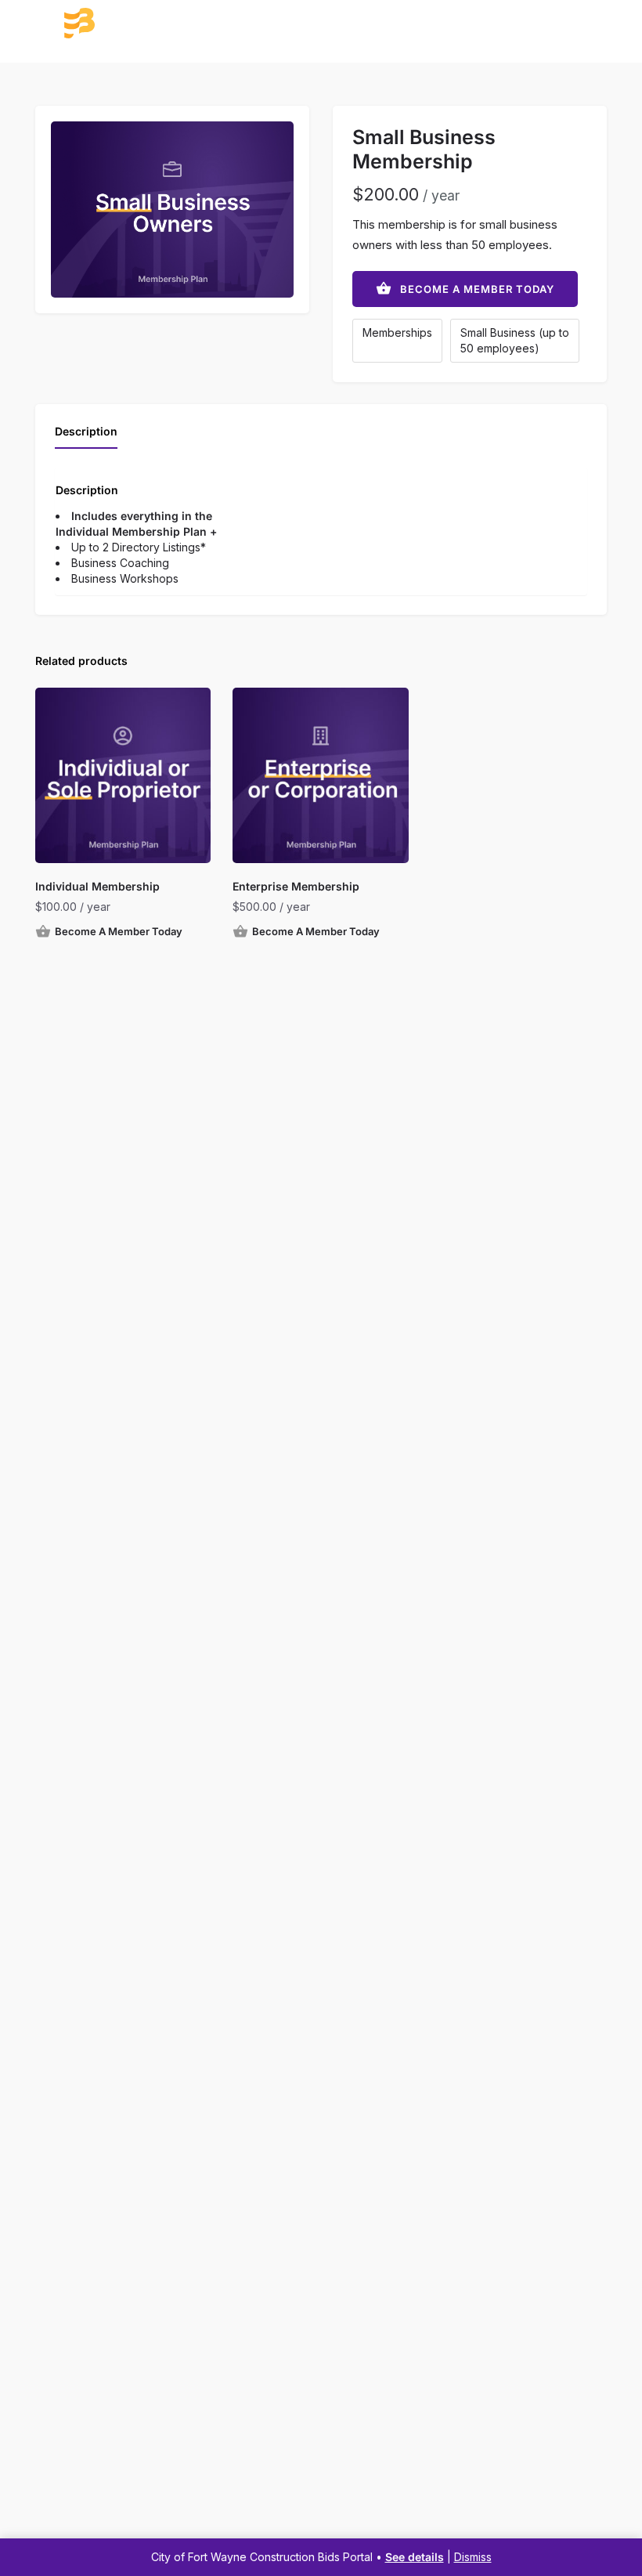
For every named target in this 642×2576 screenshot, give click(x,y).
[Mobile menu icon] (30, 24)
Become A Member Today (477, 289)
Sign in (606, 22)
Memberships (397, 332)
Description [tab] (86, 431)
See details (415, 2557)
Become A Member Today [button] (119, 931)
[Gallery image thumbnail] (172, 210)
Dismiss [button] (473, 2557)
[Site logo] (139, 23)
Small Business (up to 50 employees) (515, 340)
